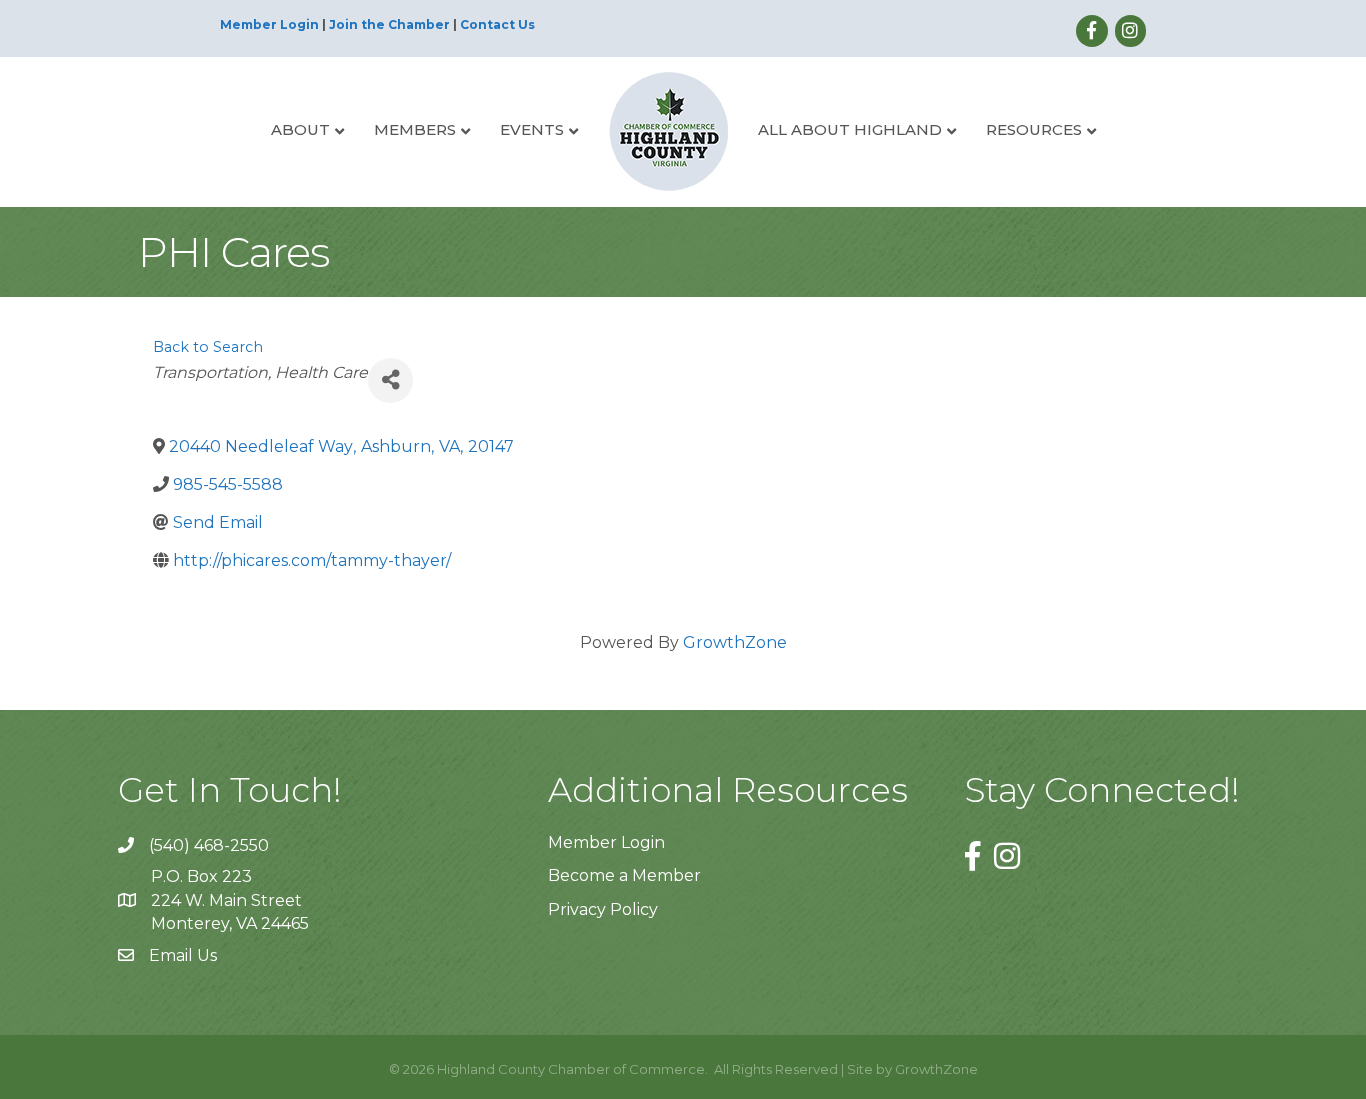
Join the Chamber (389, 24)
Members (415, 129)
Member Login (269, 24)
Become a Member (624, 875)
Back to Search (208, 347)
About (300, 129)
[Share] (390, 380)
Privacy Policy (603, 909)
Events (532, 129)
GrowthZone (735, 642)
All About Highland (850, 129)
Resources (1034, 129)
